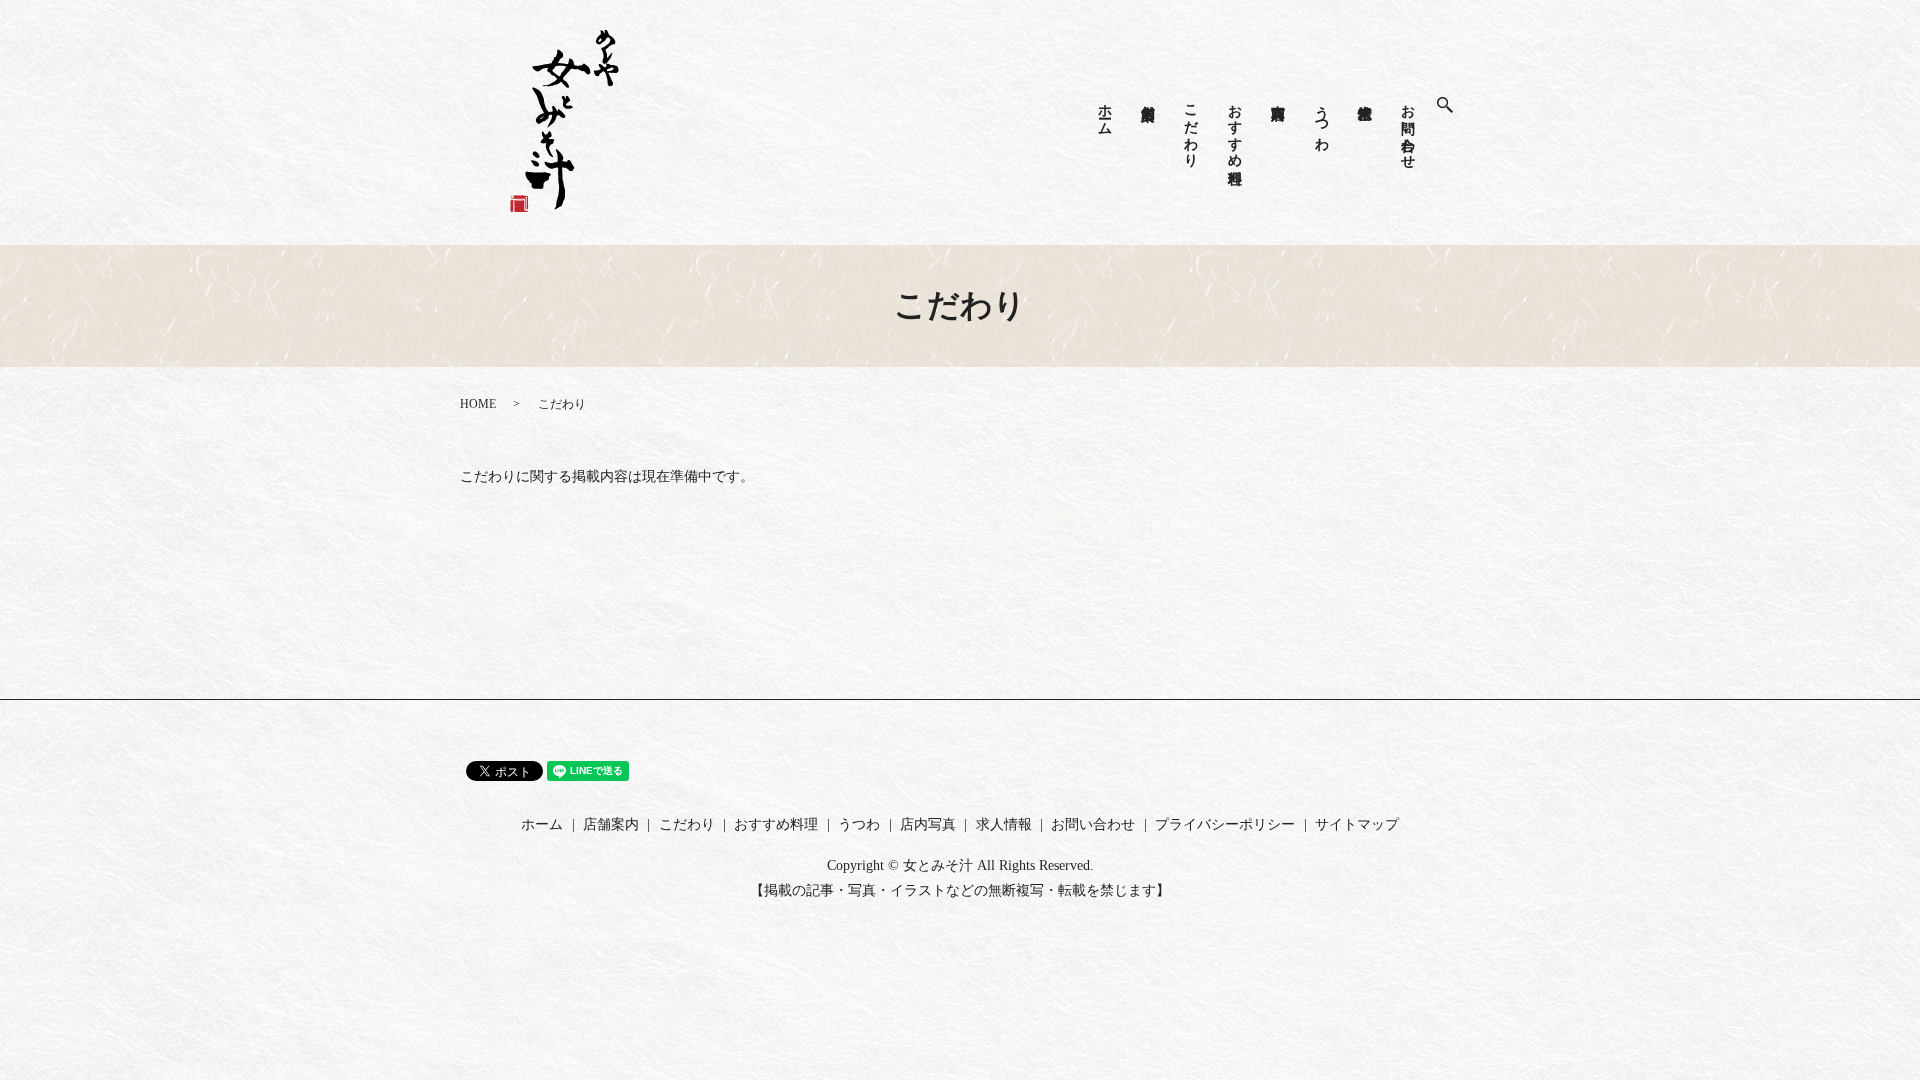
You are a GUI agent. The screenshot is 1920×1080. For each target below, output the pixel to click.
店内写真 (1278, 96)
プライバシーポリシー (1225, 824)
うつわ (1321, 119)
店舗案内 (1148, 96)
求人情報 (1364, 96)
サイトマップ (1357, 824)
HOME (478, 404)
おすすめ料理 (1234, 128)
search (1454, 105)
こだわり (1191, 128)
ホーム (1104, 111)
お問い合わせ (1408, 128)
